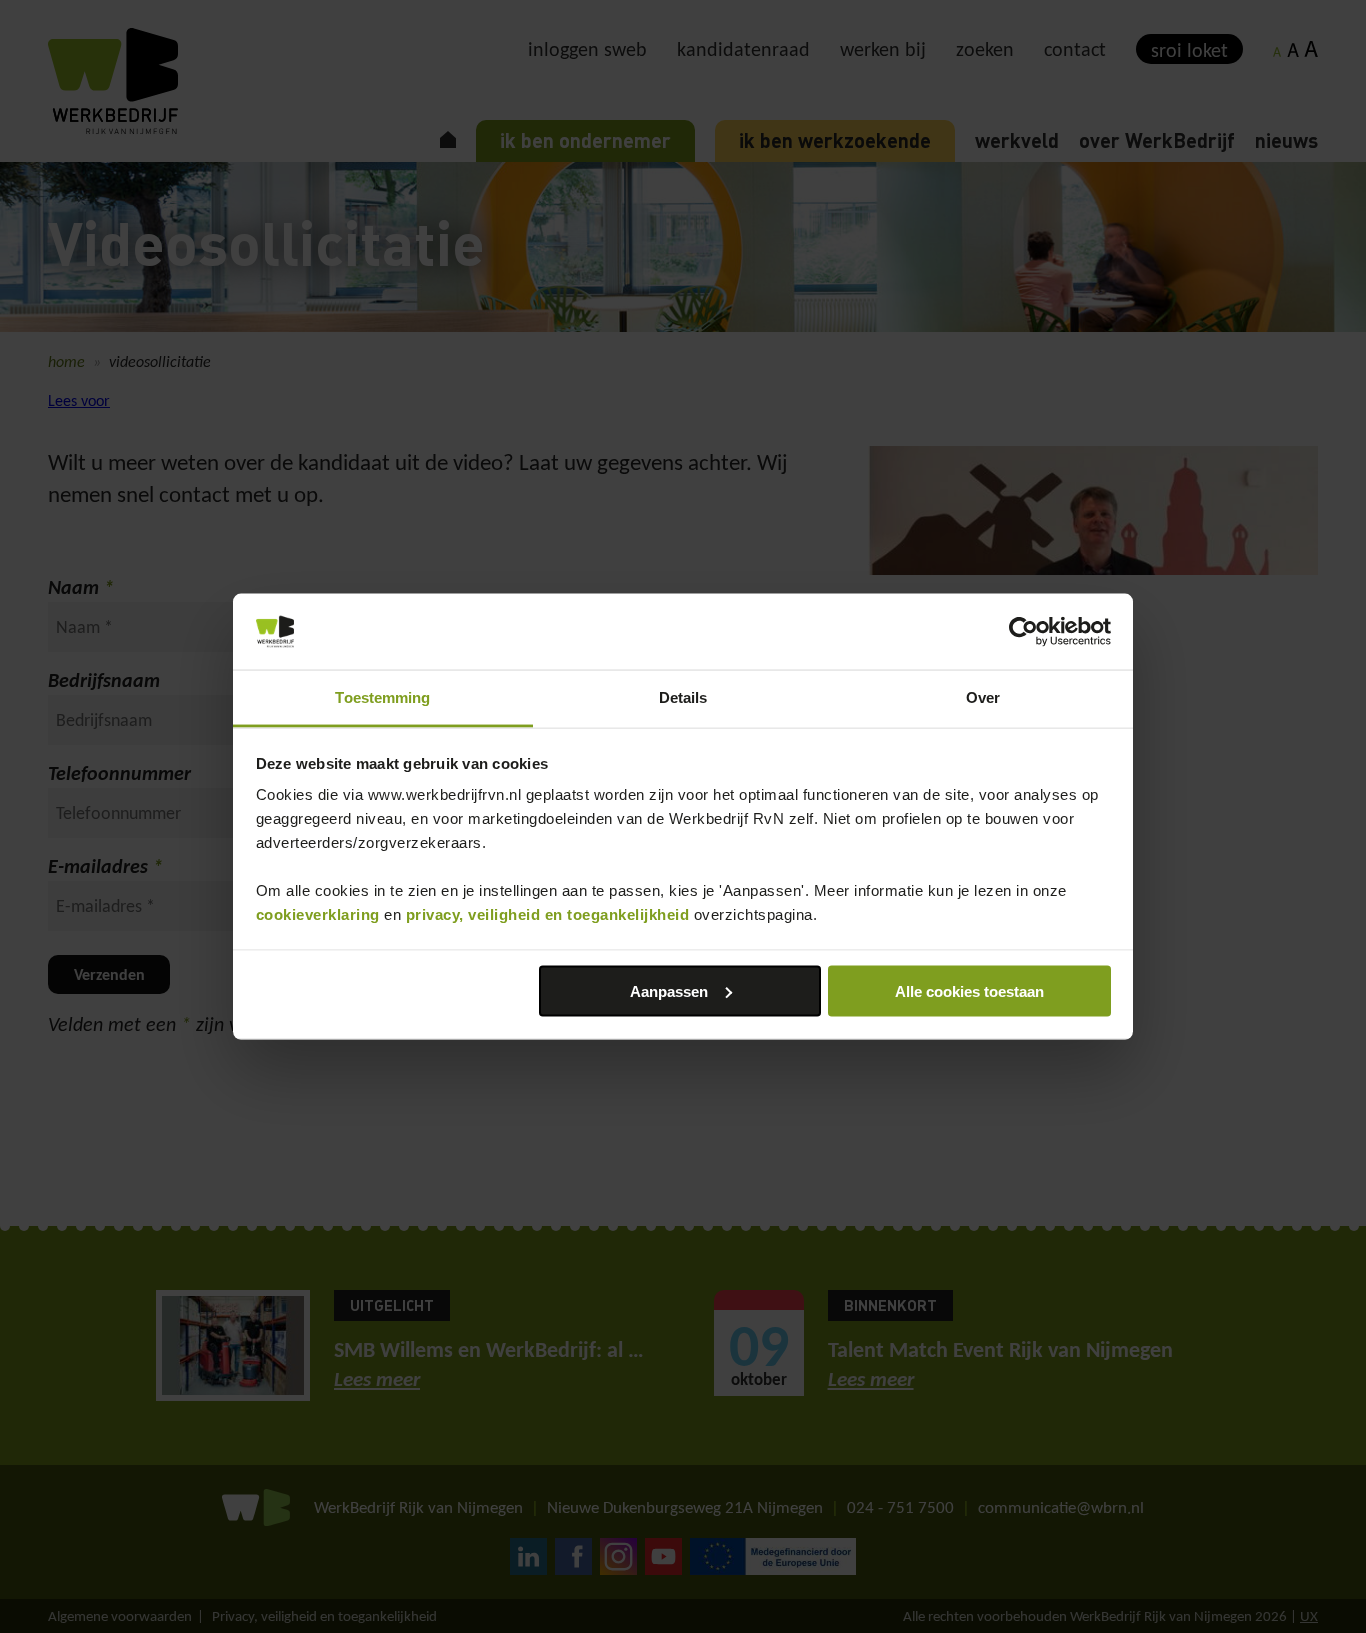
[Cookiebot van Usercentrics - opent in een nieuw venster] (1023, 632)
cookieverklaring (318, 914)
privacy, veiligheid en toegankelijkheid (548, 914)
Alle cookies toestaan (969, 990)
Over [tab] (983, 697)
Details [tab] (683, 697)
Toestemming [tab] (382, 697)
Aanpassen (669, 990)
